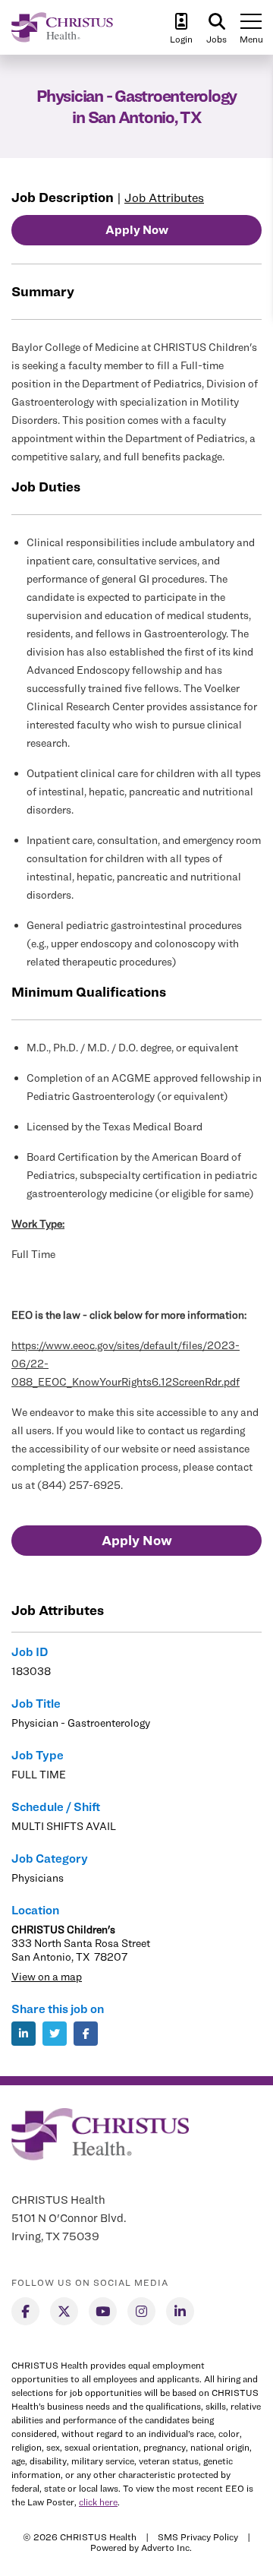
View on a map (47, 1976)
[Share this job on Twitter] (55, 2034)
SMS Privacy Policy (198, 2537)
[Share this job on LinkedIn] (24, 2034)
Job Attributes (164, 198)
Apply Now (137, 230)
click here (98, 2502)
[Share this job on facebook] (86, 2034)
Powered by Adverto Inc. (141, 2548)
